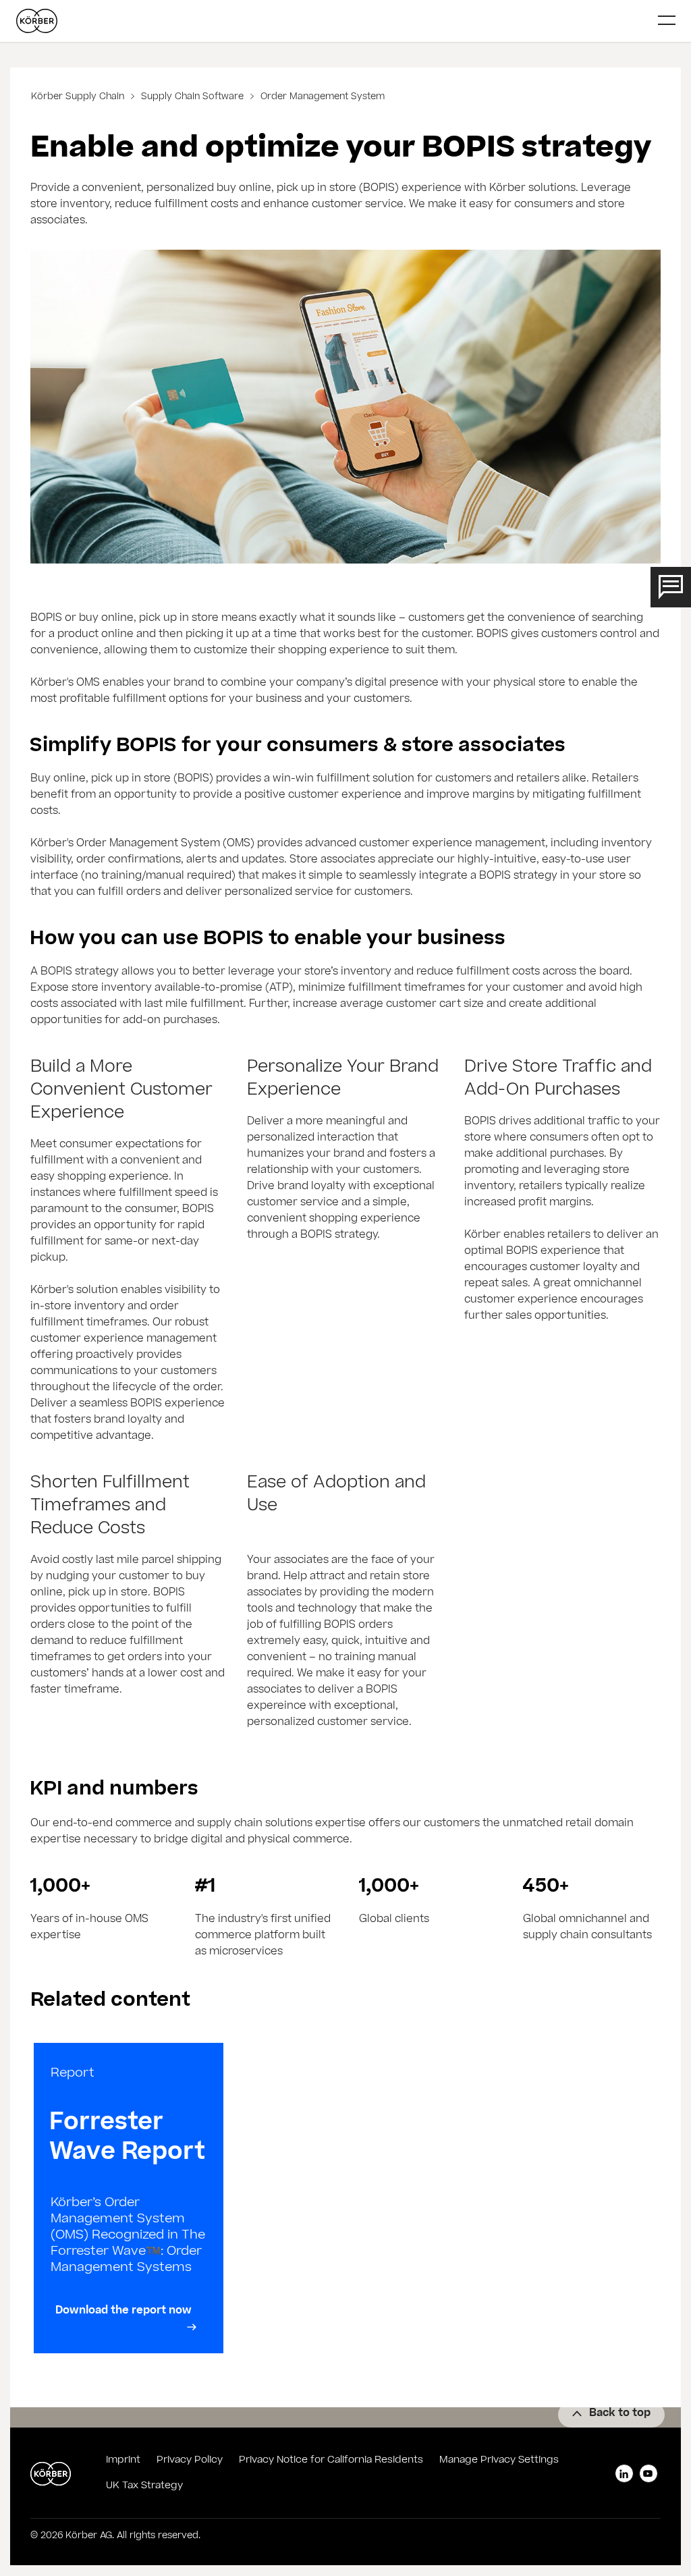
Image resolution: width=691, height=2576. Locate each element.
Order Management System (321, 98)
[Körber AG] (332, 21)
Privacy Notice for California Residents (331, 2461)
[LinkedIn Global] (624, 2473)
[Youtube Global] (648, 2473)
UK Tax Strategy (144, 2486)
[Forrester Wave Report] (129, 2198)
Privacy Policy (190, 2461)
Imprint (123, 2461)
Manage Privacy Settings (499, 2461)
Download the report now (123, 2311)
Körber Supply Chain (79, 98)
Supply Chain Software (192, 98)
